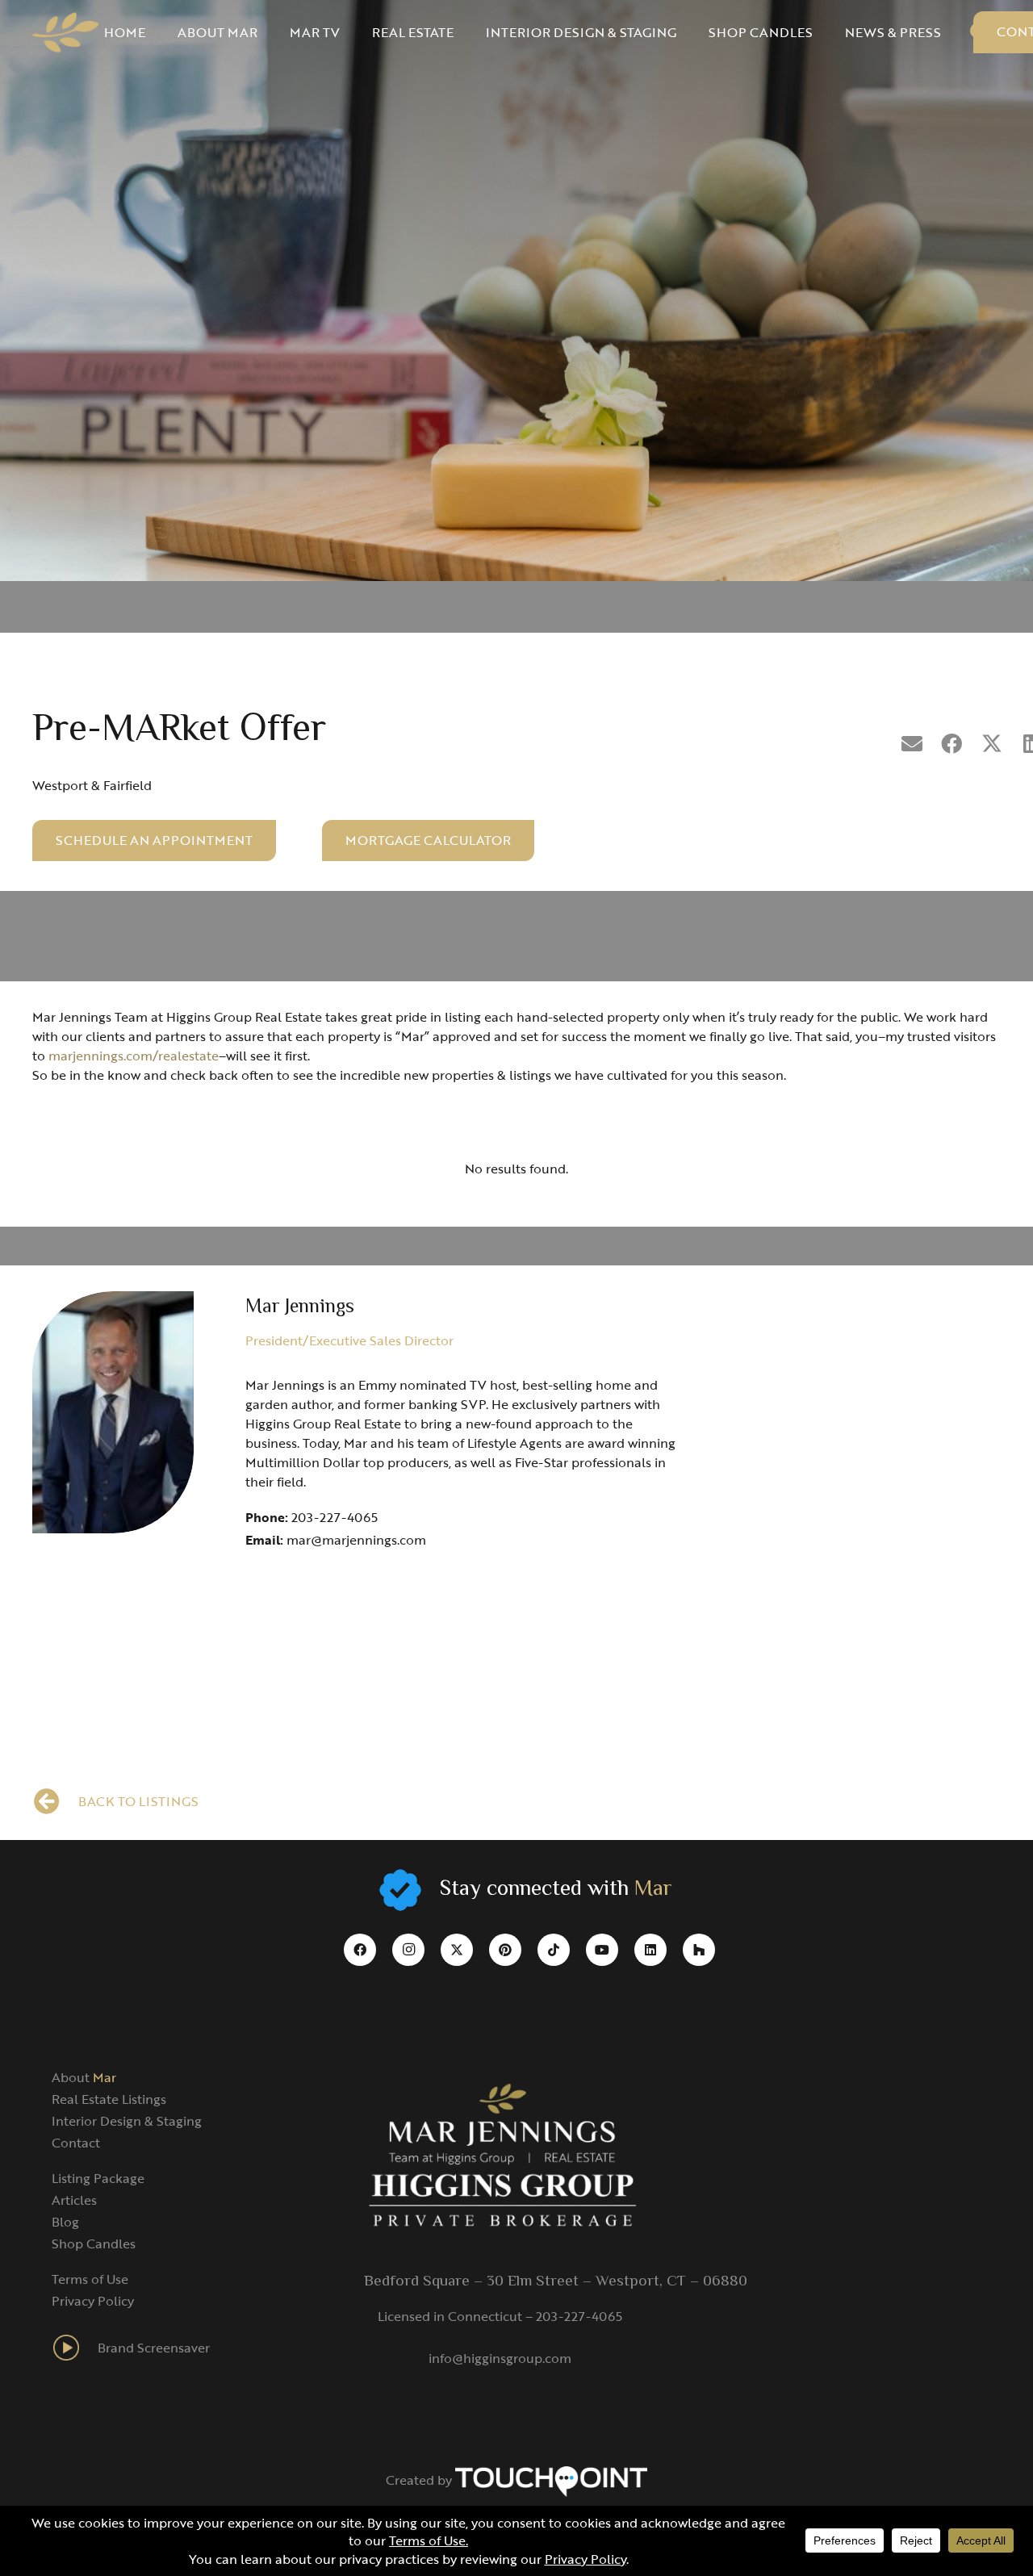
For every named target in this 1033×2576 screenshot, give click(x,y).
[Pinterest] (505, 1950)
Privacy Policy (93, 2301)
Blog (65, 2222)
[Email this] (912, 744)
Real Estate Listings (109, 2099)
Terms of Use (90, 2279)
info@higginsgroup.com (500, 2358)
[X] (457, 1950)
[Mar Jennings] (113, 1412)
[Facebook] (360, 1950)
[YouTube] (602, 1950)
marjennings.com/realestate (134, 1056)
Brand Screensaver (154, 2348)
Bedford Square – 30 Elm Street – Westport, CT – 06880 (556, 2281)
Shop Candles (94, 2244)
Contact (76, 2143)
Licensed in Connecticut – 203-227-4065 (500, 2316)
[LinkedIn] (650, 1950)
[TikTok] (554, 1950)
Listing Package (98, 2178)
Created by (420, 2480)
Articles (74, 2200)
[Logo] (66, 32)
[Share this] (952, 744)
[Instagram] (408, 1950)
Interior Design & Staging (127, 2121)
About (84, 2077)
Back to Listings (138, 1801)
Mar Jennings (300, 1308)
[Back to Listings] (55, 1801)
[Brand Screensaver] (75, 2348)
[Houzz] (699, 1950)
